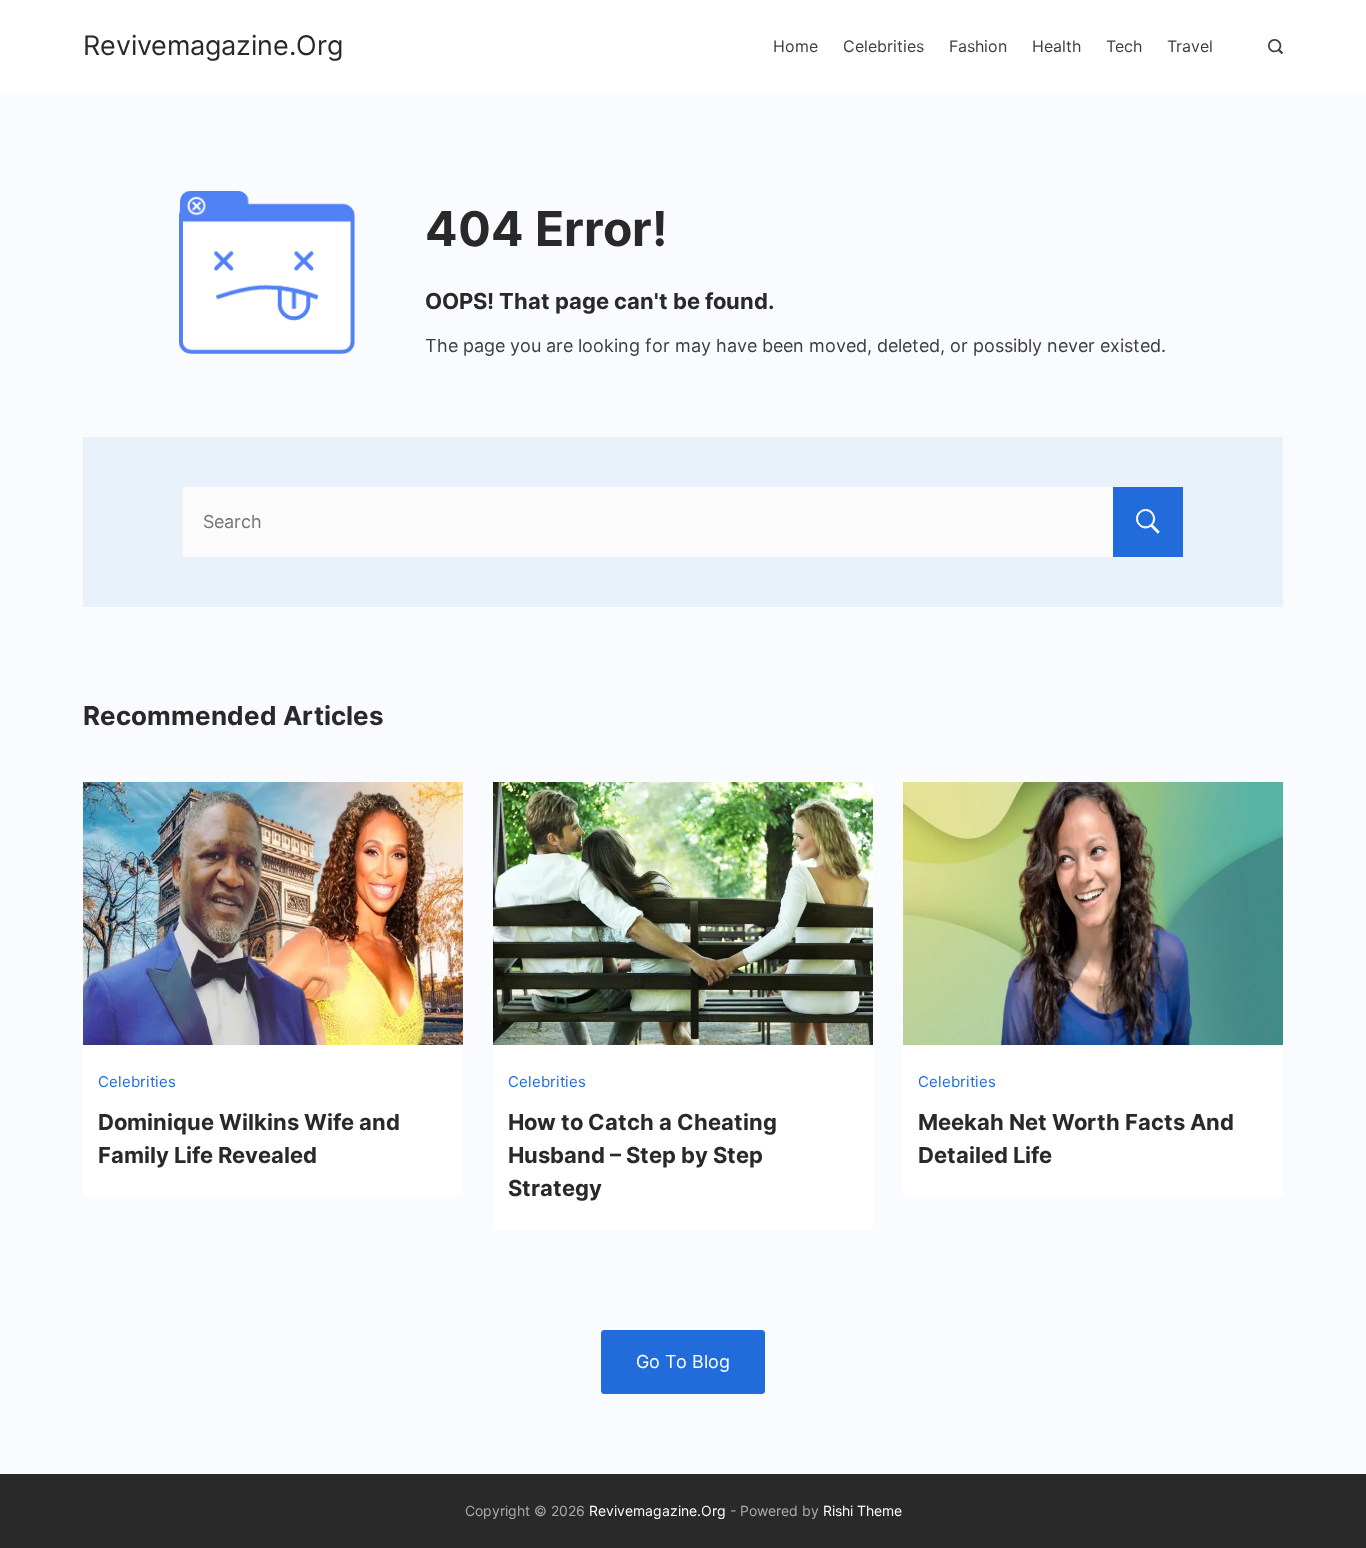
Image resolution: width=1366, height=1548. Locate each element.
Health (1056, 46)
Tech (1124, 46)
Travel (1190, 46)
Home (795, 46)
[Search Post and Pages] (1275, 46)
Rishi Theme (862, 1510)
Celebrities (883, 46)
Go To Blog (683, 1361)
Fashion (978, 46)
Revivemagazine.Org (213, 45)
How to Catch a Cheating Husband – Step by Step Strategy (642, 1155)
